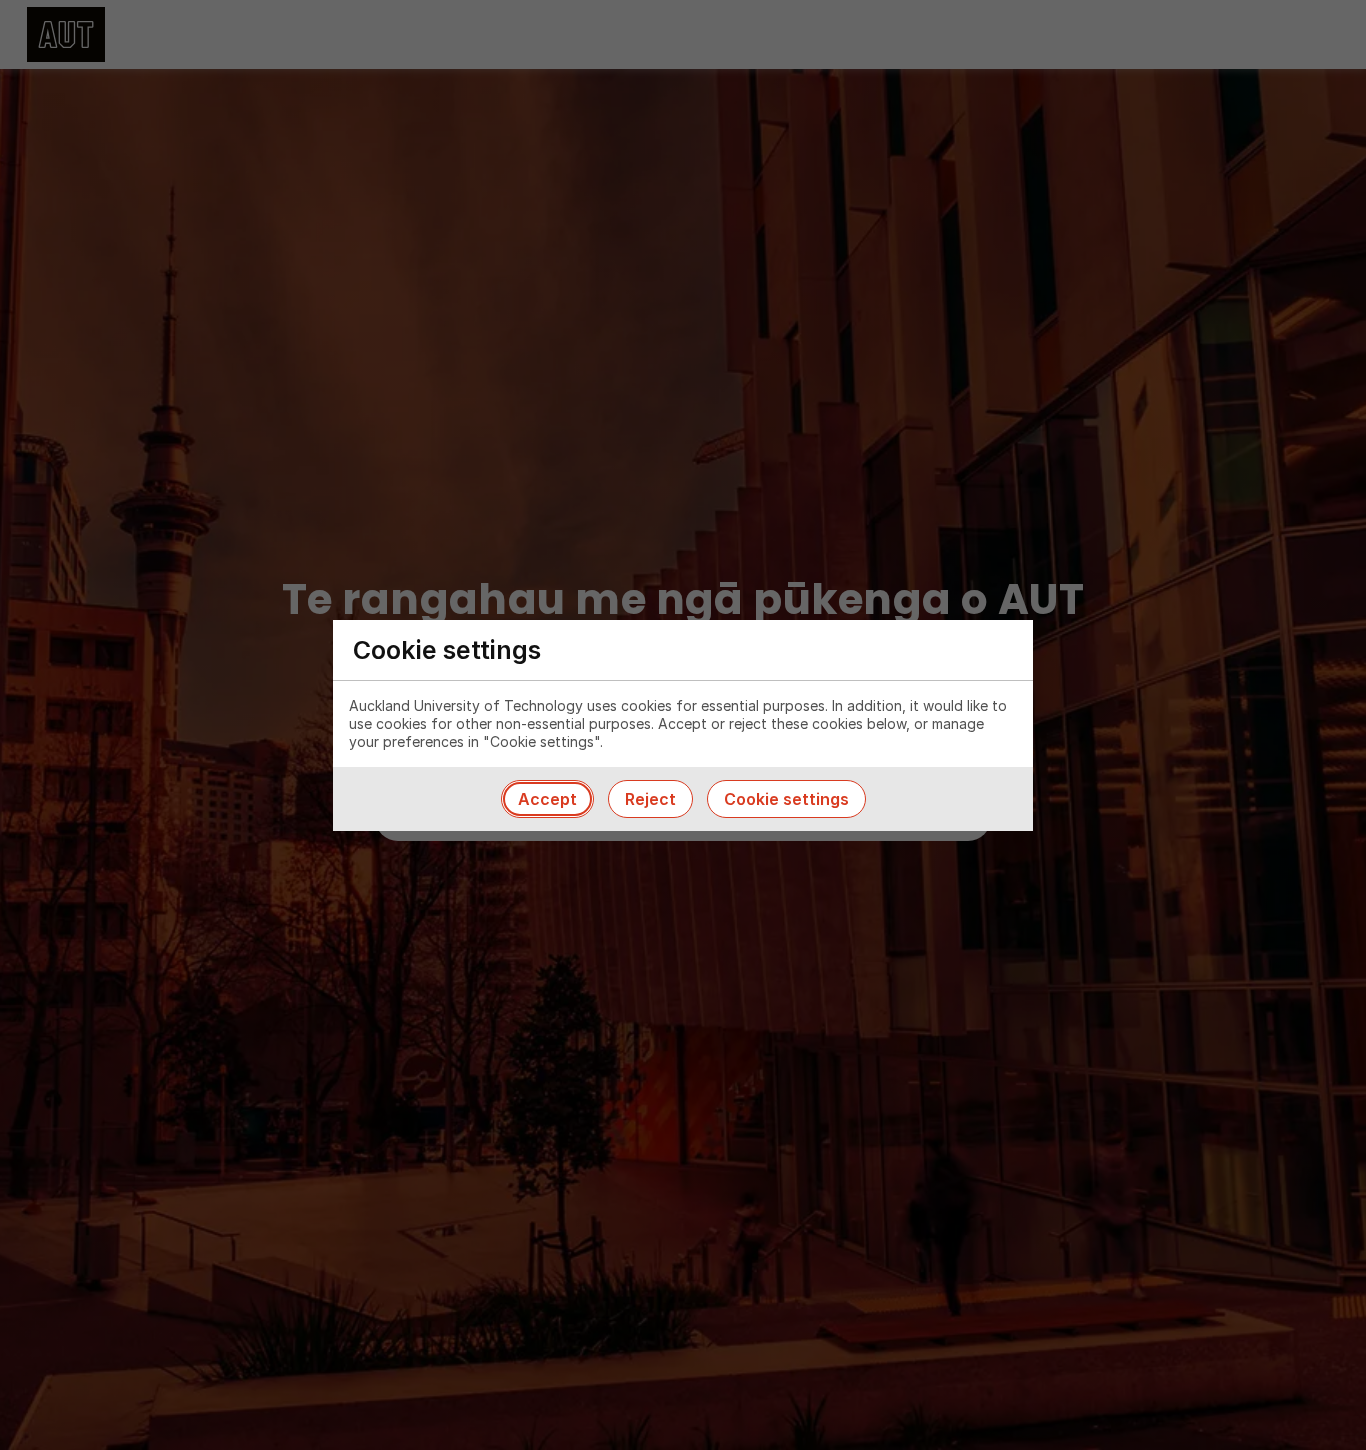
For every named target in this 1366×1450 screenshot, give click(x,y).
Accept (547, 799)
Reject (650, 799)
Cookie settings (786, 799)
